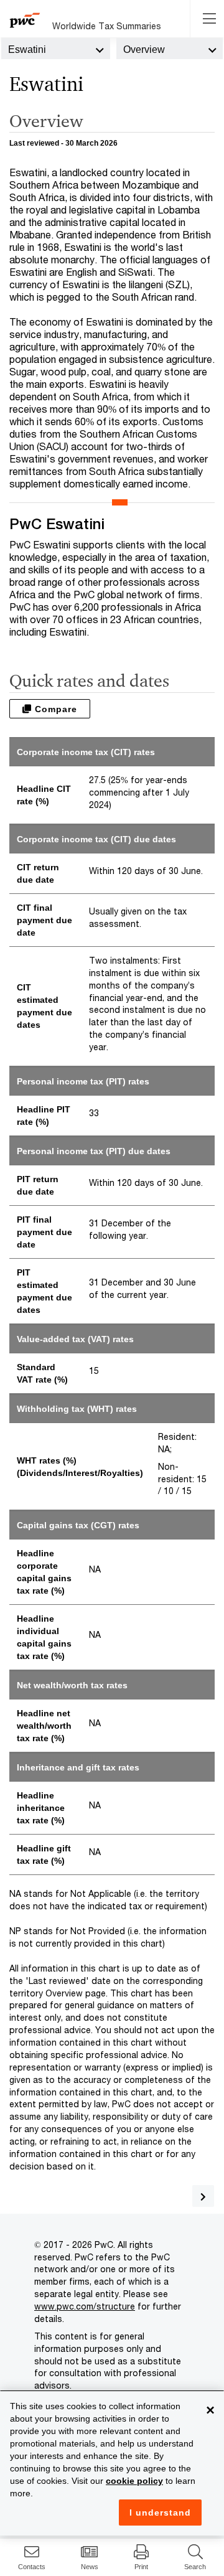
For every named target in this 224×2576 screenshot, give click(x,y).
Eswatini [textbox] (27, 49)
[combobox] (56, 49)
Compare (54, 709)
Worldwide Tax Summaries (107, 26)
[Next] (203, 2196)
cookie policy (134, 2481)
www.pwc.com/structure (85, 2306)
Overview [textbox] (144, 49)
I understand (160, 2513)
